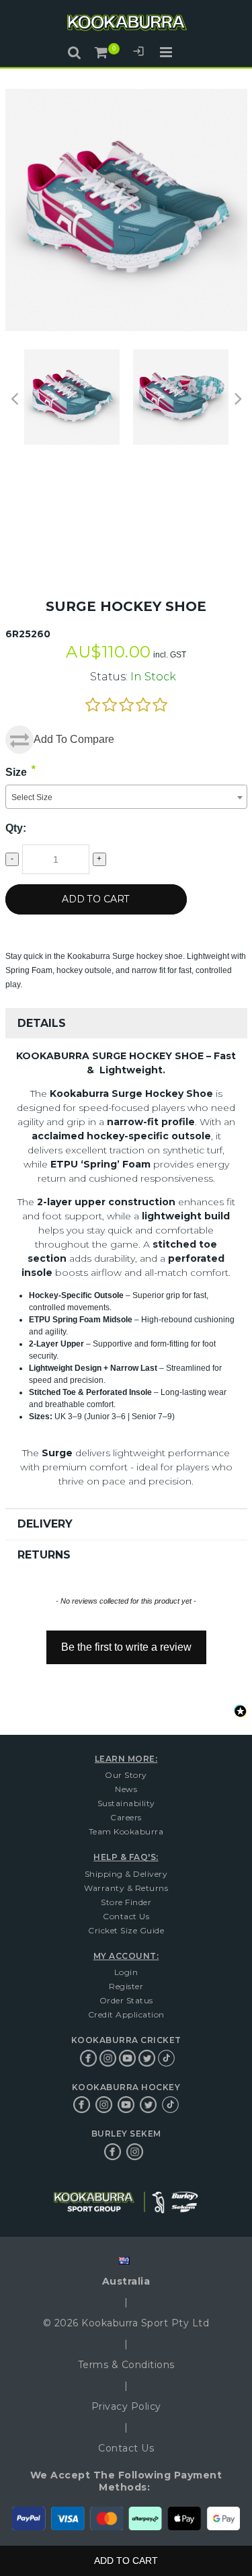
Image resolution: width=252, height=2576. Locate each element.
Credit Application (126, 2014)
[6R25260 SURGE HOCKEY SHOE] (72, 397)
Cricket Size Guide (126, 1930)
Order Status (126, 2000)
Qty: (16, 828)
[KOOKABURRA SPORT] (126, 25)
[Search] (74, 52)
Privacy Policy (126, 2406)
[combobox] (126, 797)
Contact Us (126, 1916)
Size (16, 772)
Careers (126, 1817)
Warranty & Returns (126, 1888)
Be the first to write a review (126, 1647)
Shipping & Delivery (126, 1874)
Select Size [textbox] (32, 797)
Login (138, 53)
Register (126, 1986)
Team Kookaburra (126, 1831)
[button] (126, 1641)
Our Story (126, 1775)
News (126, 1789)
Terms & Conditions (126, 2365)
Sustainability (126, 1803)
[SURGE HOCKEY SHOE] (181, 397)
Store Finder (126, 1902)
